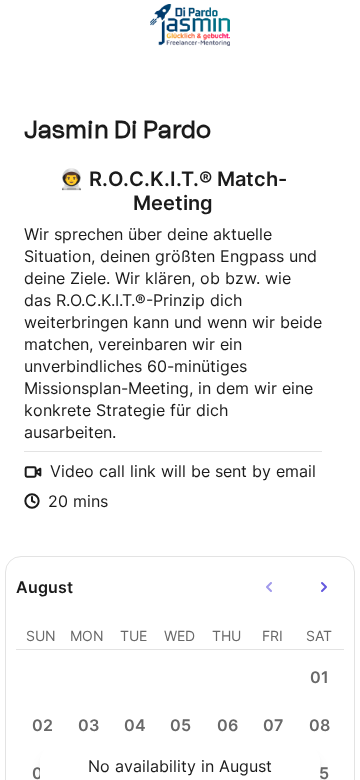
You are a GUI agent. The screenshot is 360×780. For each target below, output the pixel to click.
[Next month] (324, 587)
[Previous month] (270, 587)
